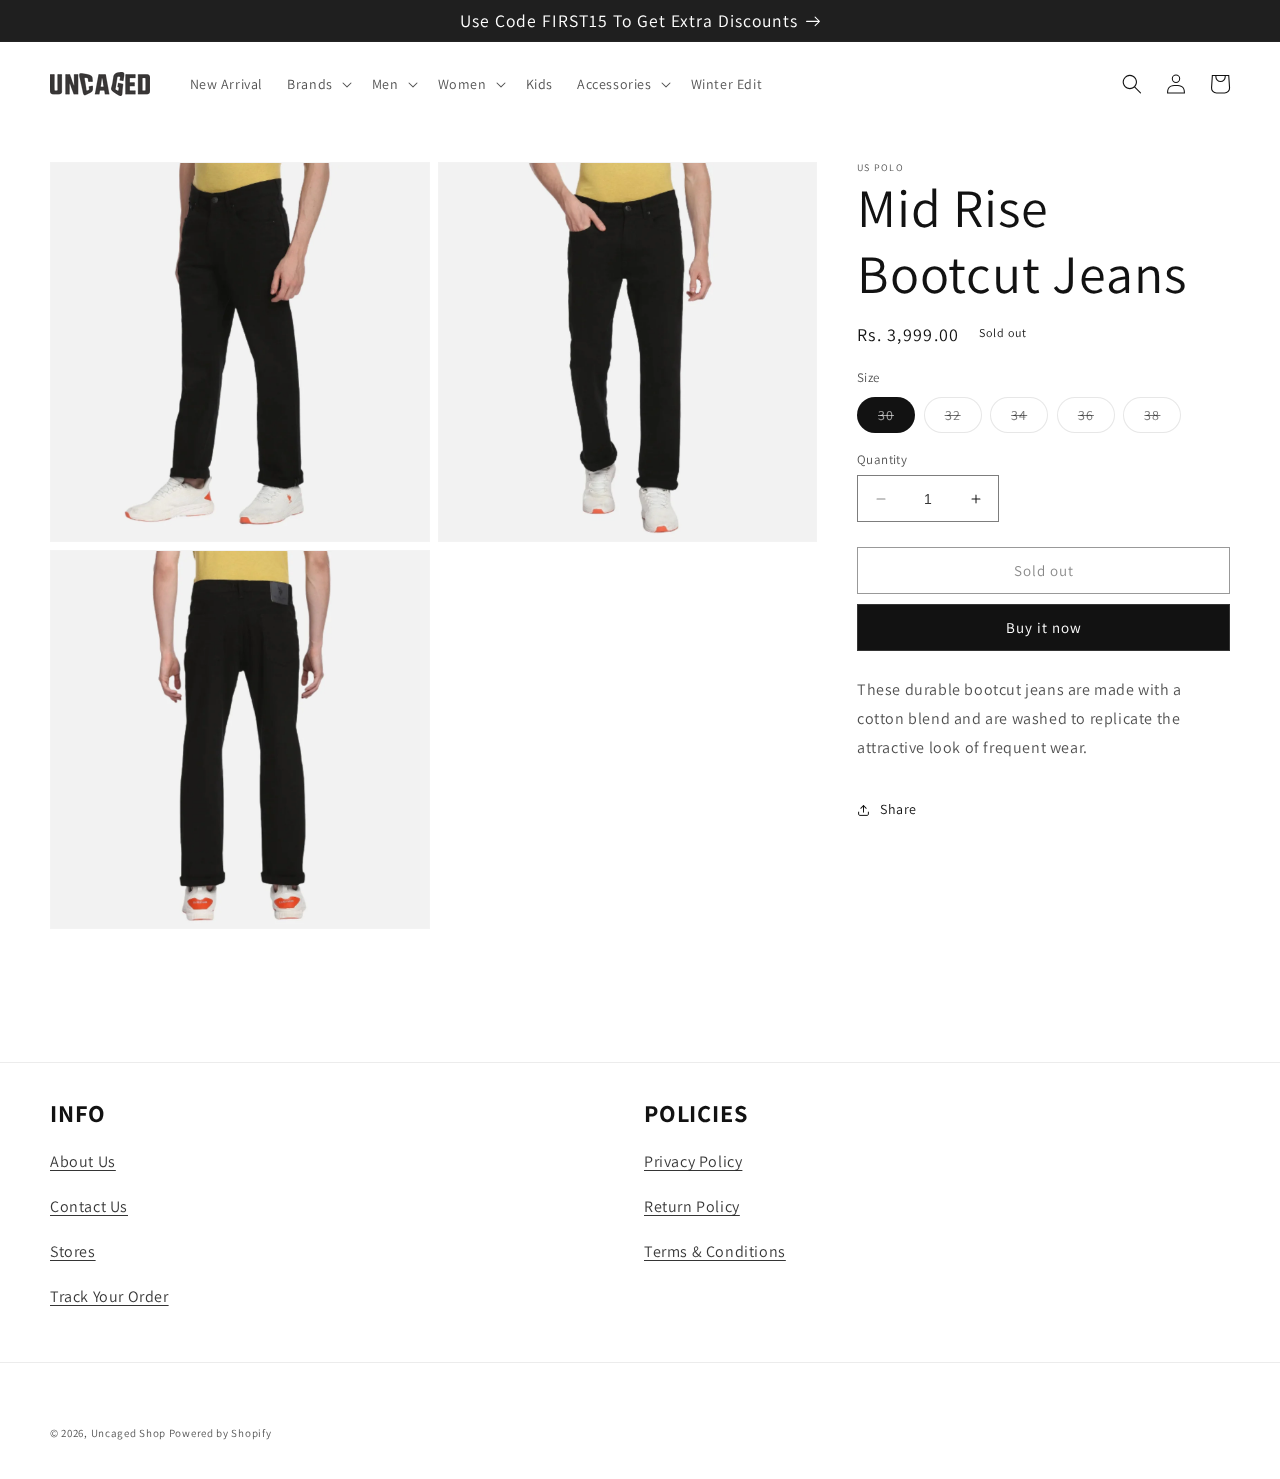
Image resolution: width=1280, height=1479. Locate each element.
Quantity (882, 459)
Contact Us (89, 1206)
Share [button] (898, 809)
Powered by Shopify (220, 1433)
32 (963, 419)
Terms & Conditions (715, 1251)
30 (896, 419)
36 (1096, 419)
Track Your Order (109, 1296)
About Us (83, 1161)
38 (1162, 419)
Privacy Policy (693, 1161)
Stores (73, 1251)
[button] (317, 84)
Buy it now (1044, 627)
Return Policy (692, 1206)
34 (1029, 419)
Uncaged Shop (128, 1433)
